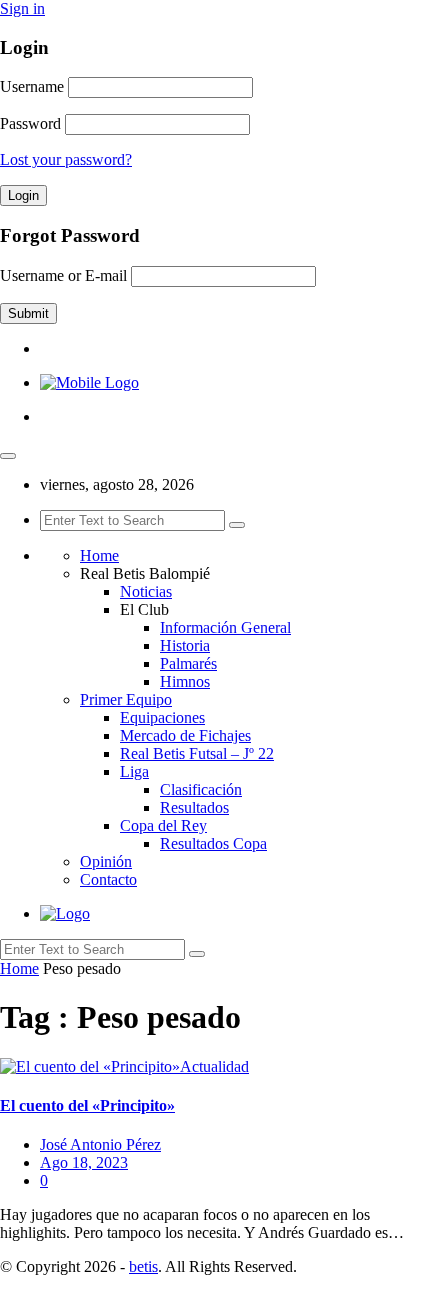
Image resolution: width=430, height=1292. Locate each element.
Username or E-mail (63, 275)
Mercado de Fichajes (185, 735)
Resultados (194, 807)
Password (30, 123)
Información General (225, 627)
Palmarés (188, 663)
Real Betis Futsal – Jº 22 (197, 753)
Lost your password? (66, 159)
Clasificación (201, 789)
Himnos (185, 681)
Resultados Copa (213, 843)
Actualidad (214, 1066)
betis (143, 1266)
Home (99, 555)
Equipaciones (162, 717)
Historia (185, 645)
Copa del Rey (163, 825)
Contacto (108, 879)
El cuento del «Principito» (87, 1105)
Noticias (146, 591)
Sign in (22, 8)
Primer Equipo (126, 699)
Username (32, 86)
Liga (134, 771)
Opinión (106, 861)
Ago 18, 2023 (84, 1162)
